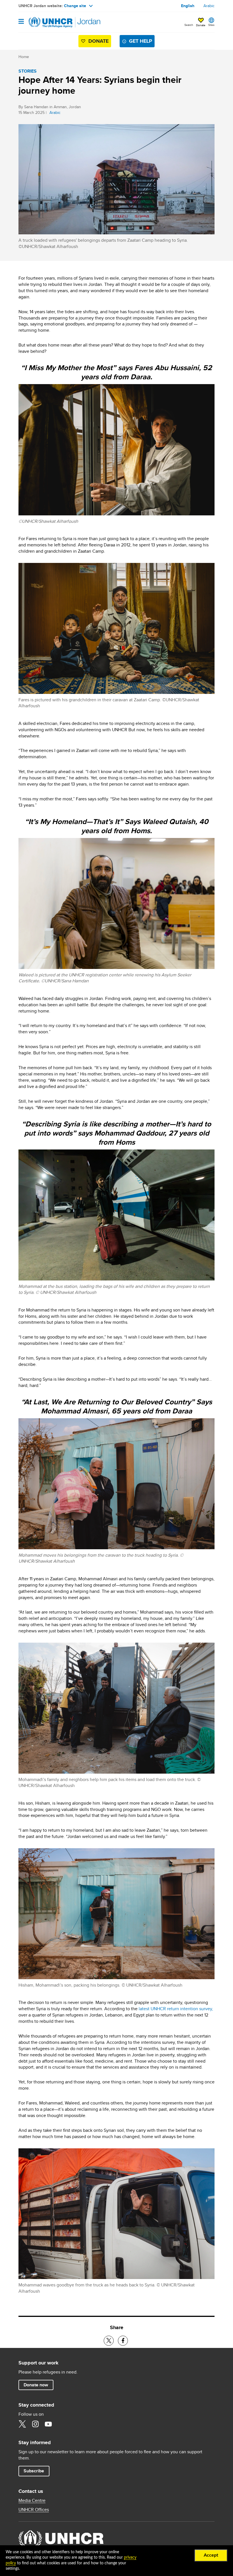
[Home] (47, 22)
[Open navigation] (21, 22)
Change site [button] (75, 6)
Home (24, 57)
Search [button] (189, 25)
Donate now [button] (36, 2385)
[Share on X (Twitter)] (109, 2341)
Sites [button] (211, 25)
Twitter (22, 2424)
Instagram (35, 2424)
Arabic (209, 6)
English (188, 6)
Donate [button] (201, 25)
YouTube (48, 2424)
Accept (211, 2555)
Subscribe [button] (36, 2471)
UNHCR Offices (34, 2510)
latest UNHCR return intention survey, (176, 2009)
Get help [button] (141, 41)
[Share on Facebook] (123, 2341)
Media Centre (32, 2501)
